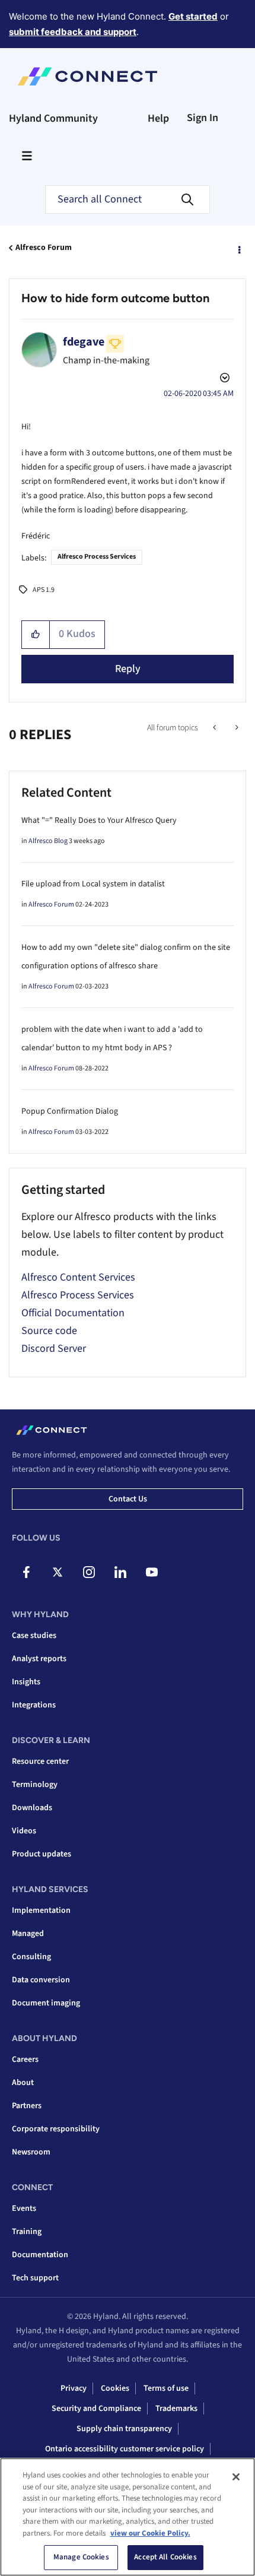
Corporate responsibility (56, 2129)
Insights (26, 1682)
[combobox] (128, 199)
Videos (24, 1831)
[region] (128, 2517)
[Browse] (27, 156)
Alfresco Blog (48, 841)
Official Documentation (73, 1313)
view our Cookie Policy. (150, 2533)
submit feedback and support (73, 32)
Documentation (40, 2255)
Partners (27, 2106)
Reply (128, 669)
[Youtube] (152, 1572)
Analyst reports (39, 1659)
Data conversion (41, 1980)
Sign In (203, 118)
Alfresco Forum (44, 248)
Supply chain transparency (124, 2429)
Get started (193, 16)
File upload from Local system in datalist (93, 884)
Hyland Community (53, 118)
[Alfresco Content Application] (216, 728)
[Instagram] (89, 1572)
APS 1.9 (44, 590)
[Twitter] (58, 1572)
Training (27, 2232)
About (23, 2083)
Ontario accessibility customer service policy (125, 2449)
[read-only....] (236, 728)
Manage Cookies (81, 2557)
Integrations (34, 1705)
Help (158, 118)
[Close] (236, 2477)
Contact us (128, 1499)
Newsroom (31, 2152)
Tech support (35, 2278)
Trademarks (176, 2409)
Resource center (40, 1761)
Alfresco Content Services (78, 1277)
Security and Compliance (96, 2409)
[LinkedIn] (120, 1572)
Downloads (32, 1808)
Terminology (35, 1785)
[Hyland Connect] (87, 77)
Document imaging (46, 2003)
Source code (49, 1331)
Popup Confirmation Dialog (70, 1111)
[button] (36, 635)
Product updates (42, 1854)
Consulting (31, 1957)
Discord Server (54, 1349)
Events (24, 2209)
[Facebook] (26, 1572)
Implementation (41, 1910)
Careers (25, 2059)
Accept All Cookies (165, 2557)
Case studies (34, 1636)
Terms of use (166, 2388)
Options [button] (238, 248)
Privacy (74, 2388)
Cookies (115, 2388)
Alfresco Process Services (97, 557)
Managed (28, 1934)
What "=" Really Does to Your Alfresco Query (99, 820)
